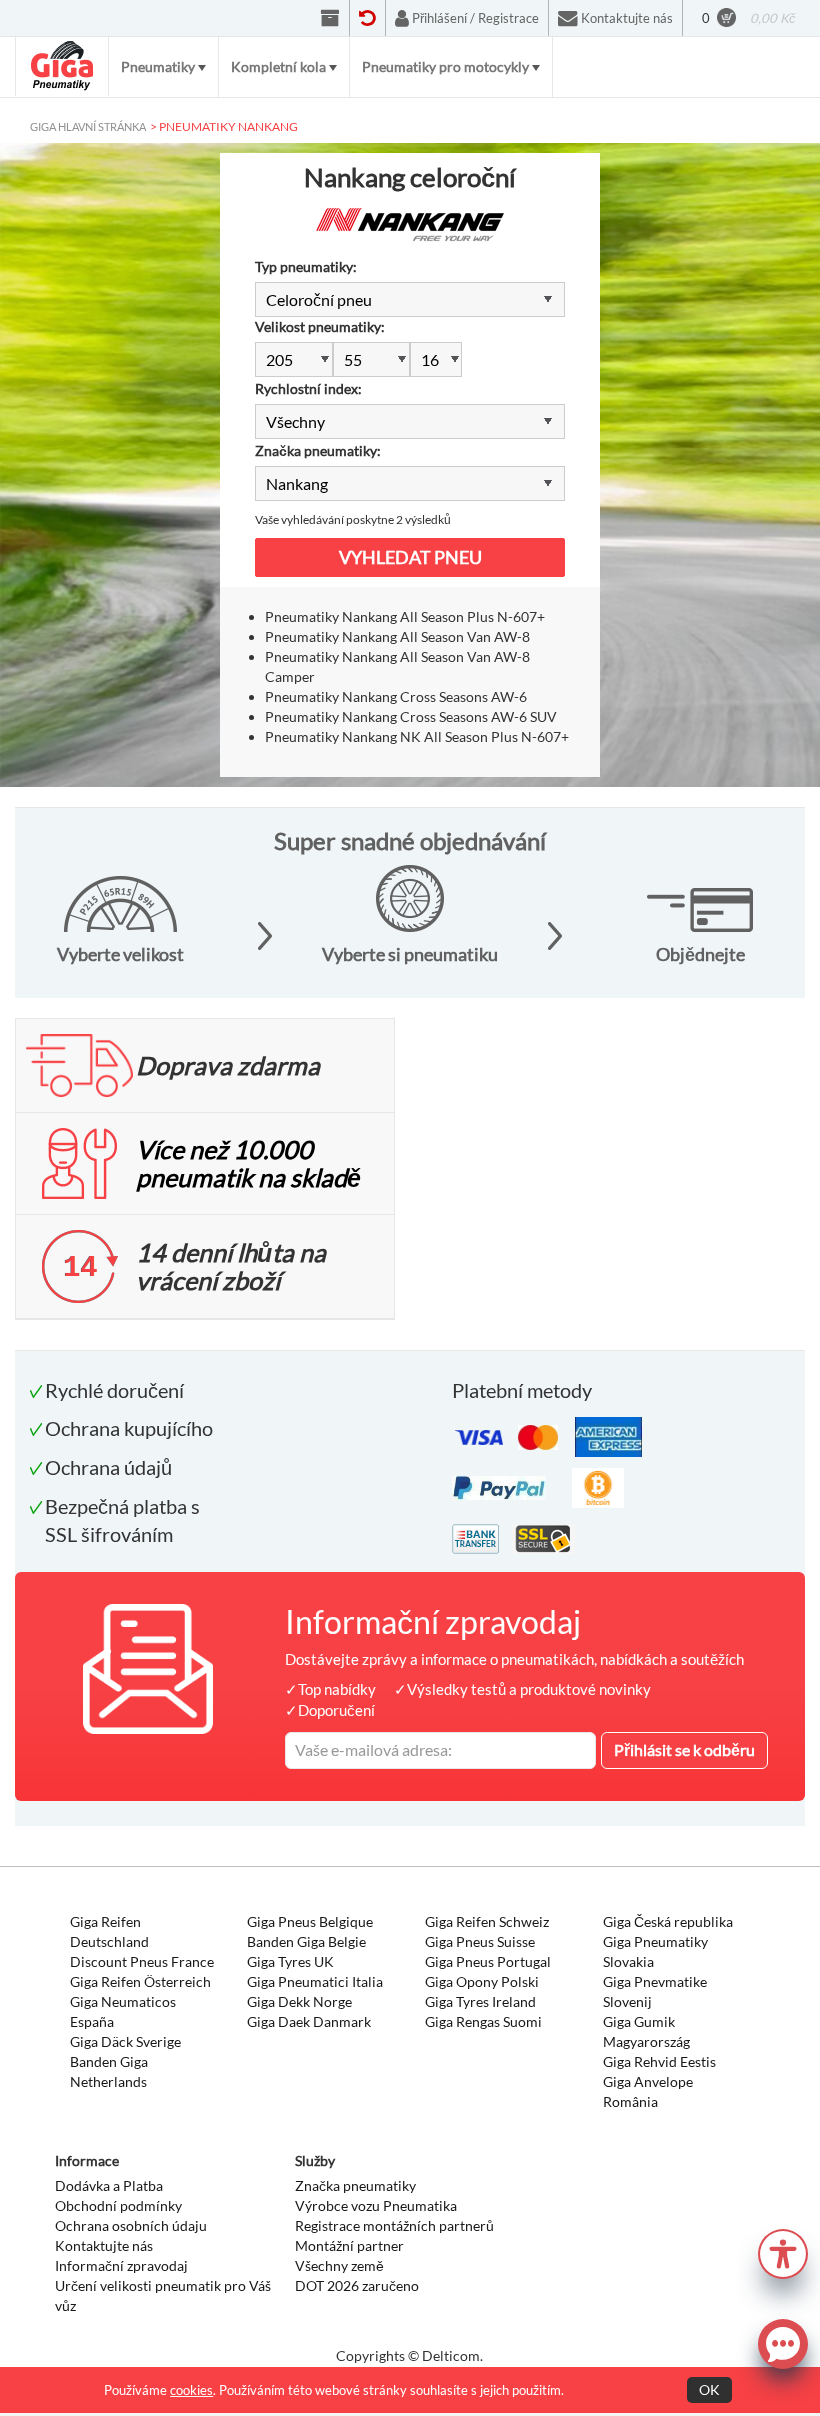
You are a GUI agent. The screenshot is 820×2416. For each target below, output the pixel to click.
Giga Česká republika (668, 1921)
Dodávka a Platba (109, 2185)
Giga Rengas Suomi (483, 2021)
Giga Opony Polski (482, 1981)
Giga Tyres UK (290, 1961)
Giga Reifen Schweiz (487, 1921)
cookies (191, 2390)
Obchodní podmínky (118, 2205)
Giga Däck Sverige (125, 2041)
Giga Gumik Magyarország (646, 2031)
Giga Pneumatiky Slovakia (655, 1951)
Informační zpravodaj (121, 2265)
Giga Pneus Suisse (480, 1941)
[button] (783, 2251)
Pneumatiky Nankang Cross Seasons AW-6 (396, 696)
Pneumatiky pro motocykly (445, 66)
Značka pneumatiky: (318, 450)
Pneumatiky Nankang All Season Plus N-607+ (405, 616)
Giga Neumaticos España (123, 2011)
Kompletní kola (278, 66)
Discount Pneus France (142, 1961)
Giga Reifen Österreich (140, 1981)
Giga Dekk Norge (299, 2001)
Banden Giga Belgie (306, 1941)
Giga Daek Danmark (309, 2021)
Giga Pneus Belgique (310, 1921)
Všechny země (339, 2265)
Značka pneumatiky (355, 2185)
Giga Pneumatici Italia (315, 1981)
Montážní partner (349, 2245)
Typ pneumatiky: (306, 266)
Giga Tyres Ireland (480, 2001)
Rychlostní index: (308, 388)
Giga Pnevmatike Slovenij (655, 1991)
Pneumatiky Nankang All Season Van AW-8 (397, 636)
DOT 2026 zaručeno (357, 2285)
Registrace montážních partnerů (394, 2225)
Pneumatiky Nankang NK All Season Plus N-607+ (417, 736)
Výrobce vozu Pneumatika (376, 2205)
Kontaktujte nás (104, 2245)
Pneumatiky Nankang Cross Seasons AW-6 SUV (411, 716)
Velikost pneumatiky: (320, 326)
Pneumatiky (158, 66)
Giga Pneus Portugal (488, 1961)
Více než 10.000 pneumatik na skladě (248, 1163)
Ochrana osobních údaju (131, 2225)
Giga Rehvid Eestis (659, 2061)
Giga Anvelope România (648, 2091)
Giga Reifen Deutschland (109, 1931)
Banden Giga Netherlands (109, 2071)
